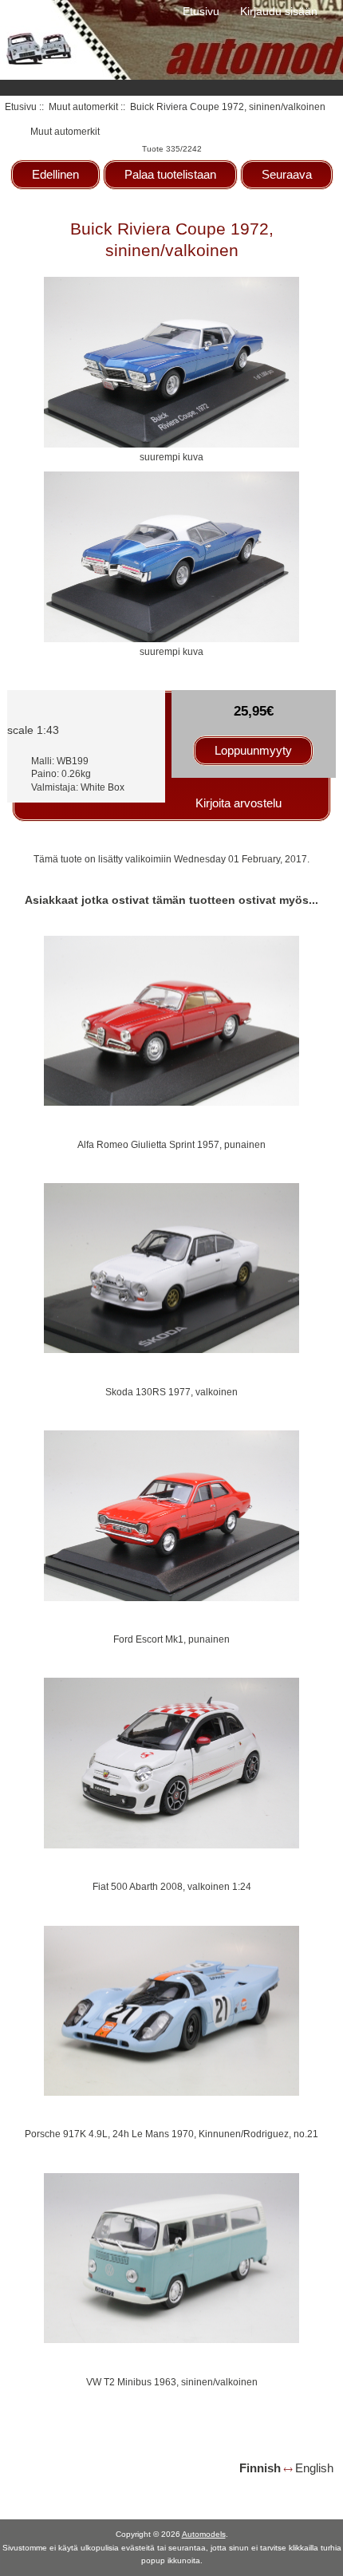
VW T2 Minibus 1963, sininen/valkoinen (172, 2382)
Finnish (260, 2468)
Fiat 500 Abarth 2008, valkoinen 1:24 (172, 1886)
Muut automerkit (83, 107)
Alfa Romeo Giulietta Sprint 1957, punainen (171, 1144)
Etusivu (201, 11)
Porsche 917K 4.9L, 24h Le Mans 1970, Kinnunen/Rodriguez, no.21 (171, 2134)
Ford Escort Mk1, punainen (171, 1639)
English (314, 2468)
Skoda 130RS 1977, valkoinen (171, 1392)
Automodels (204, 2534)
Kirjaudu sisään (279, 11)
